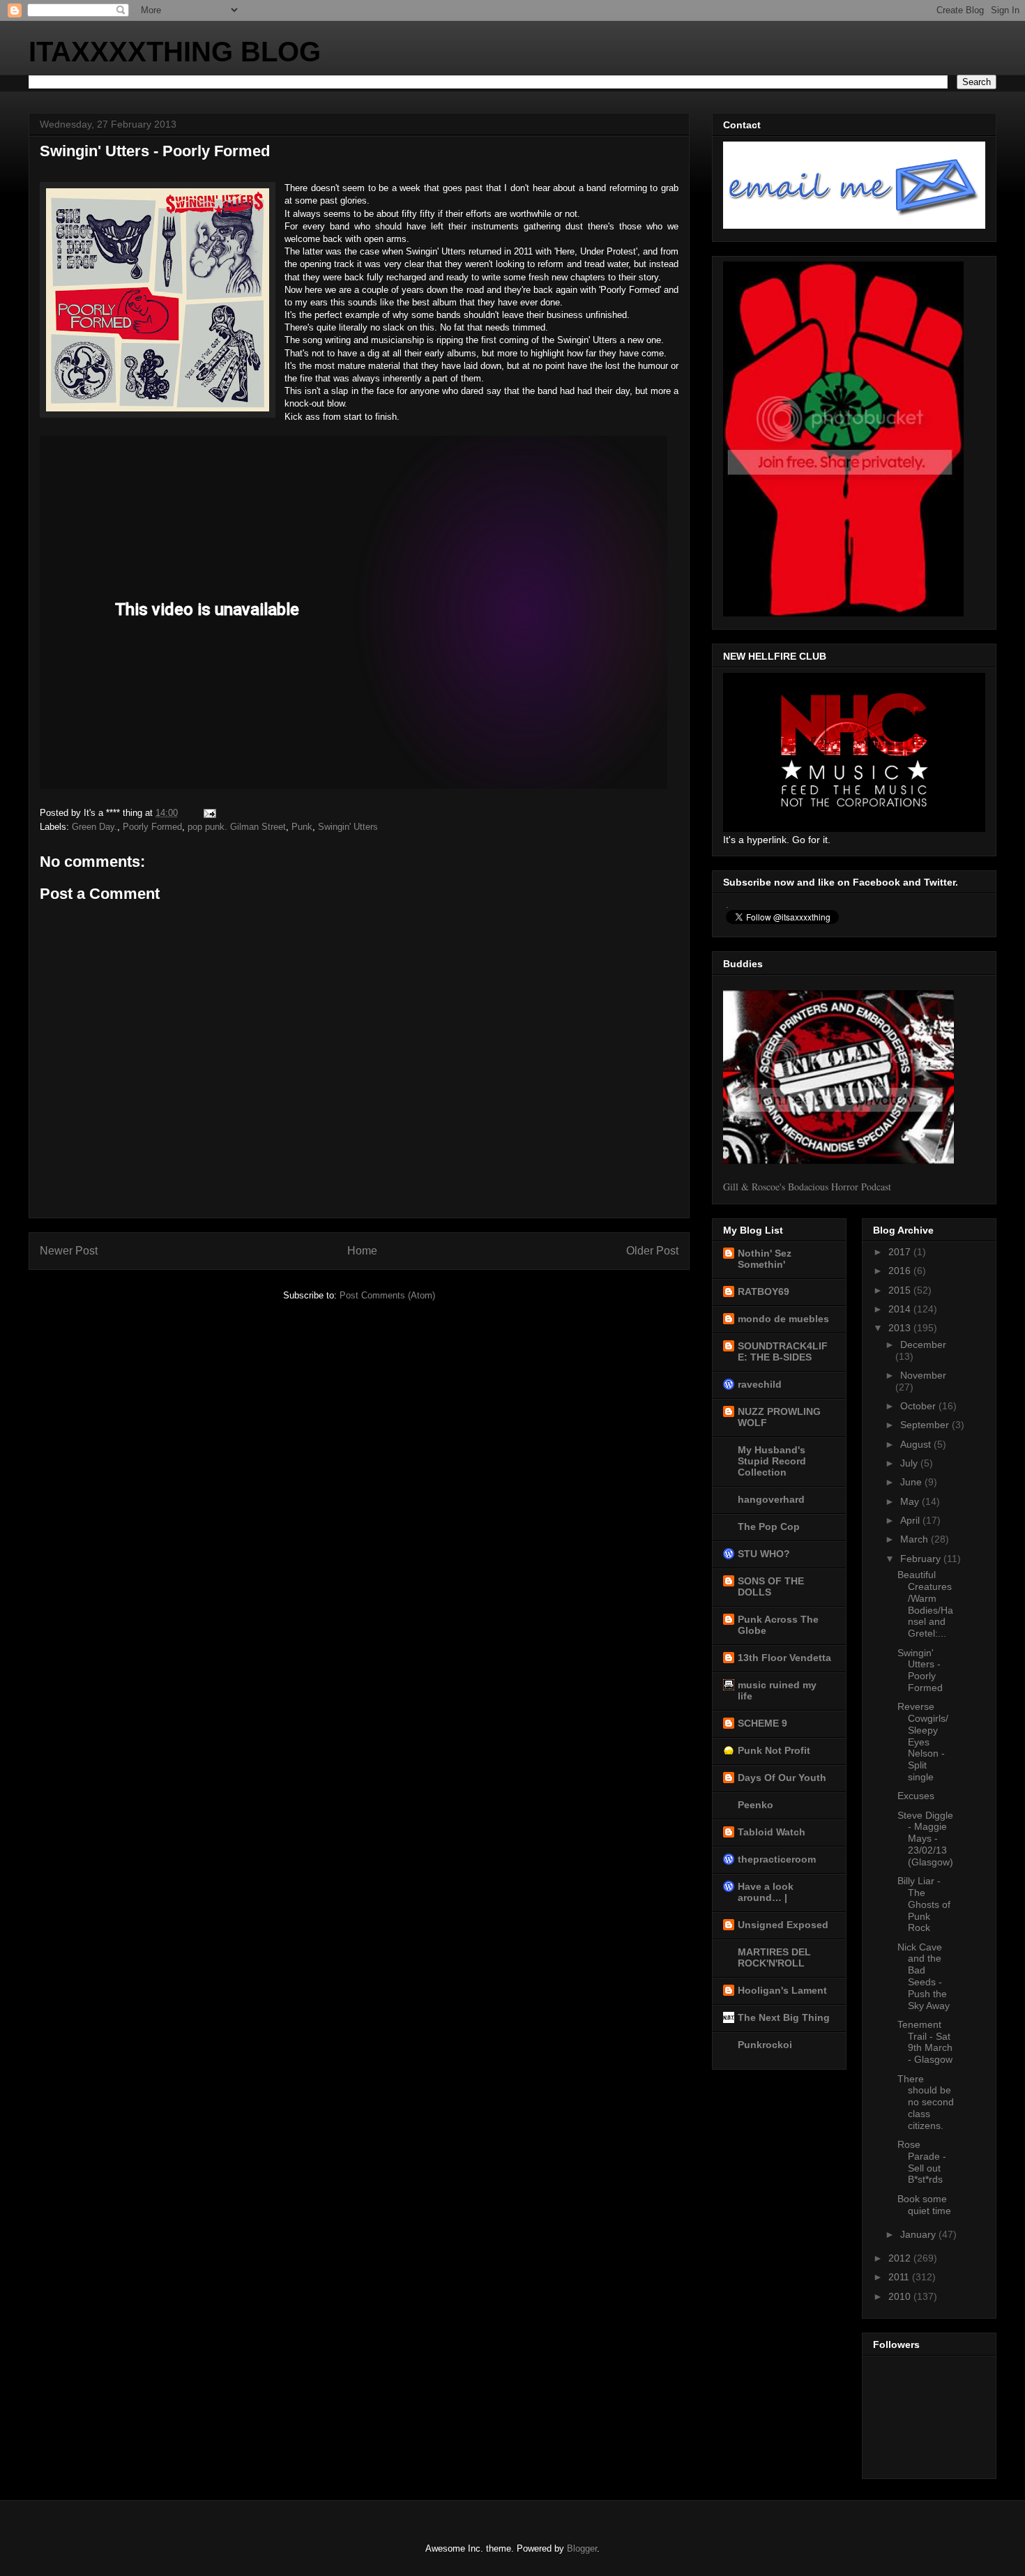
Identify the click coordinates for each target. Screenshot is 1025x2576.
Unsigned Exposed (783, 1925)
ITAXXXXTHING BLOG (175, 52)
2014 (901, 1309)
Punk (302, 827)
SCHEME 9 (762, 1723)
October (919, 1406)
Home (362, 1251)
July (910, 1463)
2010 (901, 2296)
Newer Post (69, 1251)
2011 (900, 2277)
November (923, 1375)
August (917, 1444)
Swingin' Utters (348, 827)
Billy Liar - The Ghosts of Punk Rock (924, 1904)
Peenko (756, 1805)
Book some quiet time (924, 2205)
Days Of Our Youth (782, 1778)
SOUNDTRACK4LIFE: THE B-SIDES (783, 1351)
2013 (901, 1328)
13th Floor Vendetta (784, 1658)
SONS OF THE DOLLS (771, 1586)
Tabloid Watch (772, 1832)
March (916, 1539)
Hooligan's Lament (782, 1990)
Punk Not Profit (774, 1750)
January (919, 2234)
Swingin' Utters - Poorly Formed (920, 1670)
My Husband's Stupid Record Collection (772, 1461)
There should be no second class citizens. (926, 2102)
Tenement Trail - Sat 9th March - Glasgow (925, 2042)
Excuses (916, 1796)
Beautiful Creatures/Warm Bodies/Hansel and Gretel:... (925, 1604)
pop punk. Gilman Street (237, 827)
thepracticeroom (777, 1859)
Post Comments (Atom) (387, 1295)
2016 (901, 1271)
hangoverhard (771, 1499)
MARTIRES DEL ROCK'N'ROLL (774, 1957)
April (911, 1520)
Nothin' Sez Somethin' (765, 1259)
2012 (901, 2258)
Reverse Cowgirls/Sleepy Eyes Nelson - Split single (923, 1742)
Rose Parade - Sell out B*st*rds (922, 2162)
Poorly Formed (152, 827)
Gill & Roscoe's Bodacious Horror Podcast (807, 1187)
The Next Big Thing (784, 2017)
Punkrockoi (765, 2045)
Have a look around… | (766, 1892)
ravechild (760, 1384)
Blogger (582, 2548)
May (911, 1501)
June (912, 1482)
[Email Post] (209, 813)
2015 (901, 1290)
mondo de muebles (783, 1319)
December (923, 1344)
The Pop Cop (769, 1526)
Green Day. (94, 827)
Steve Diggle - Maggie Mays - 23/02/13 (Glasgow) (925, 1839)
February (922, 1559)
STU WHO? (764, 1554)
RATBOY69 (764, 1291)
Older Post (652, 1251)
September (926, 1425)
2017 (901, 1252)
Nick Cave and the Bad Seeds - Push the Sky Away (924, 1976)
